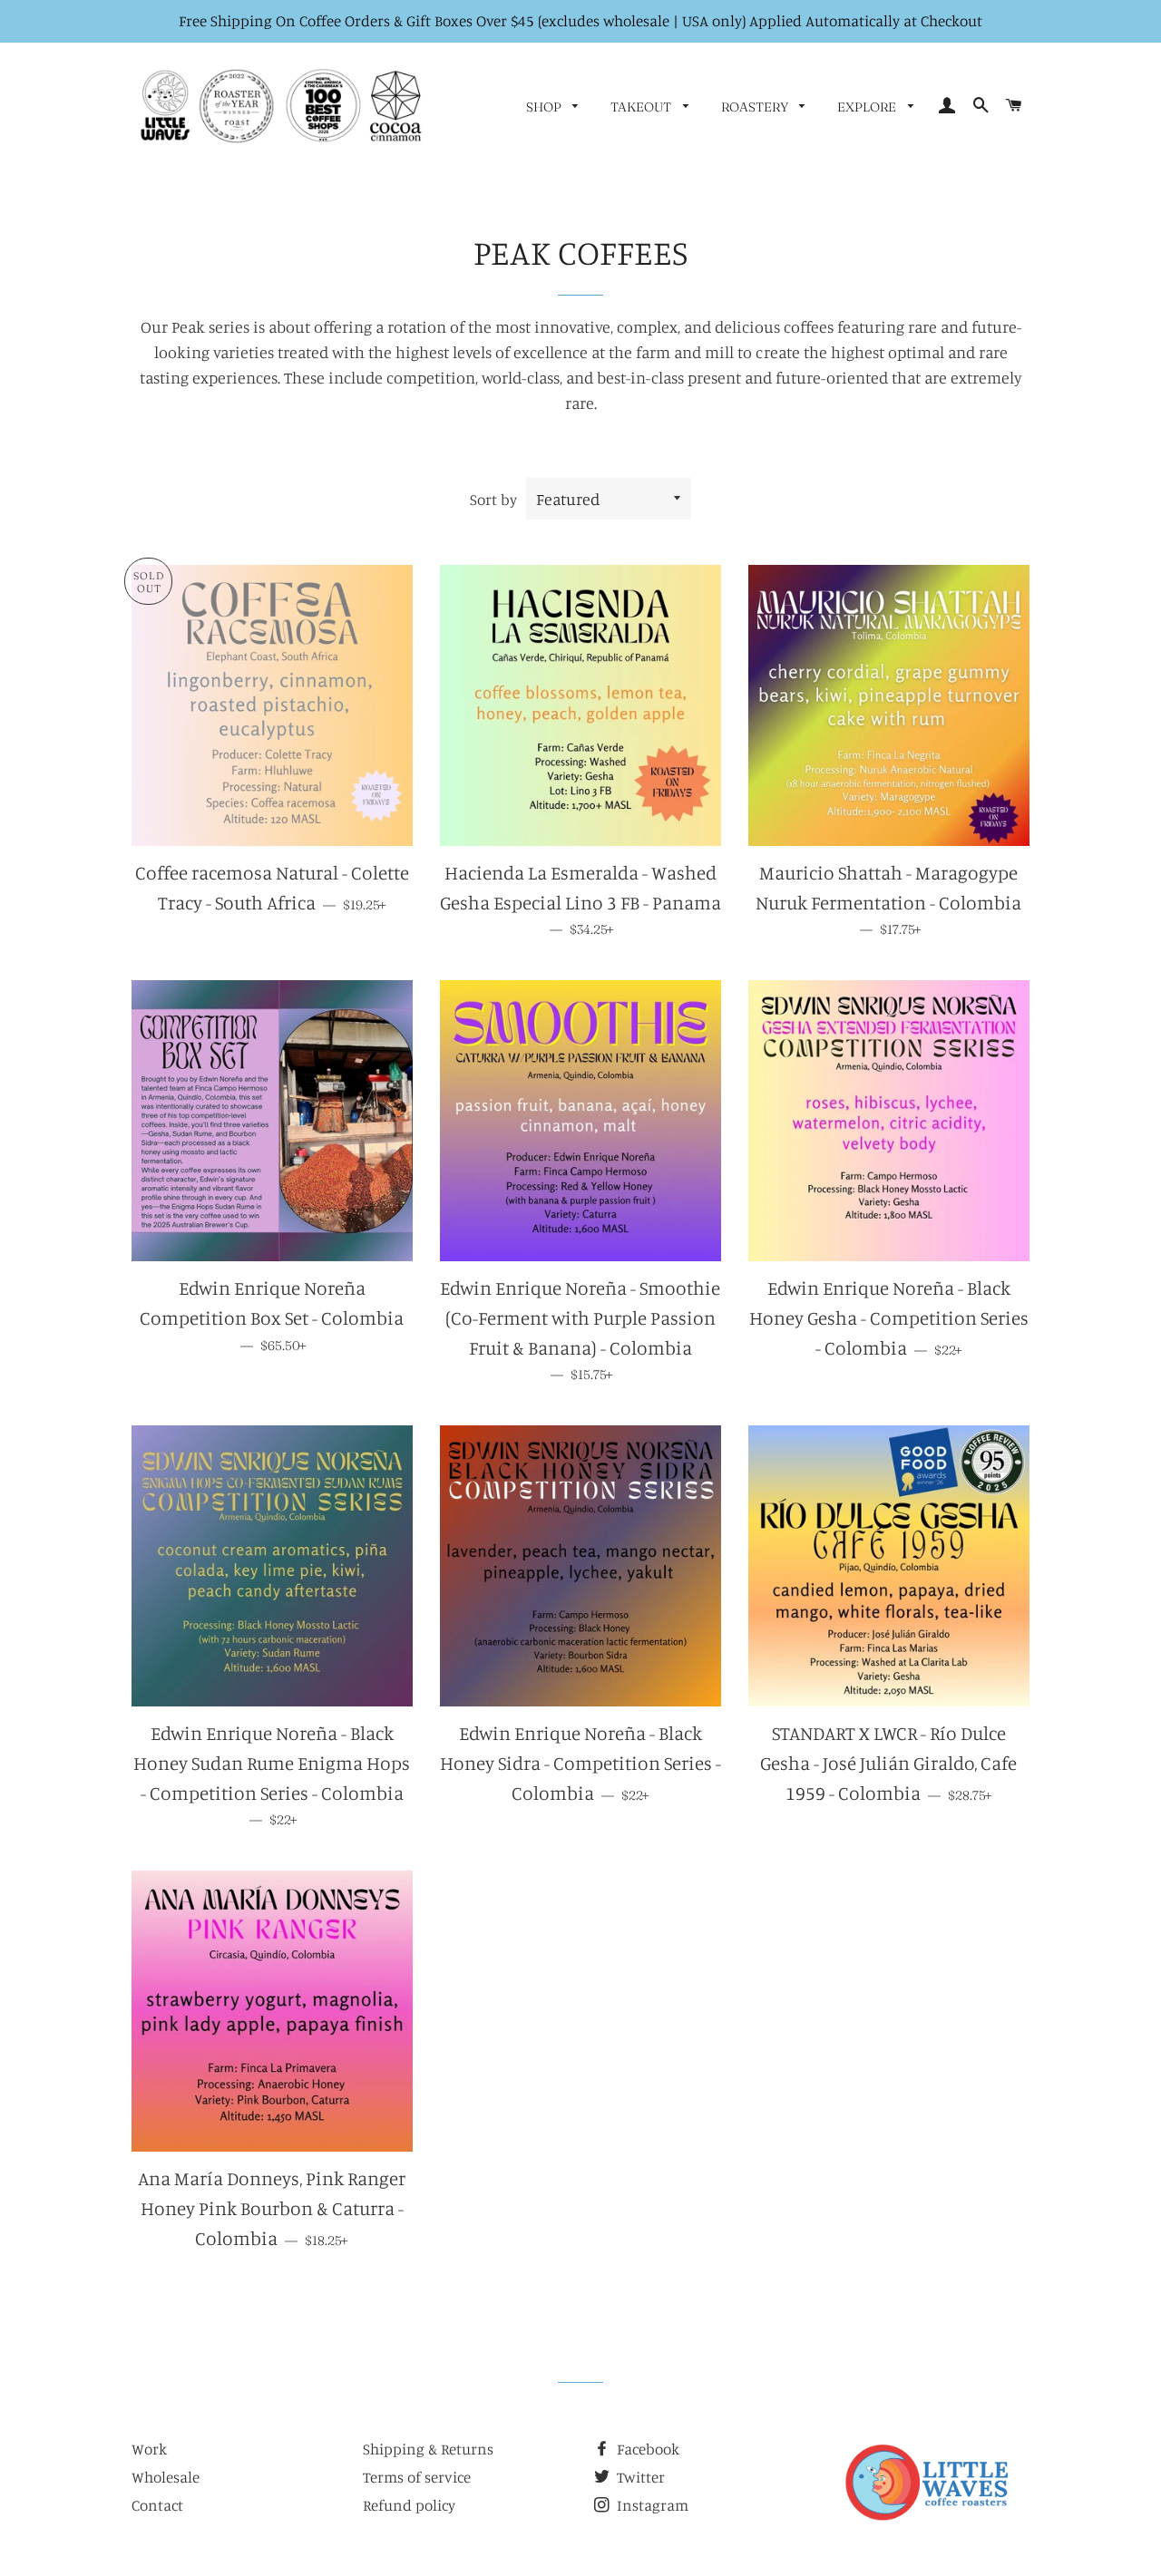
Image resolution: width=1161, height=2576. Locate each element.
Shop (545, 107)
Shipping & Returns (428, 2449)
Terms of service (417, 2477)
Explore (868, 107)
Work (149, 2449)
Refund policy (409, 2505)
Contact (157, 2505)
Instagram (651, 2505)
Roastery (756, 107)
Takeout (642, 107)
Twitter (639, 2477)
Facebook (646, 2449)
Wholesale (166, 2477)
